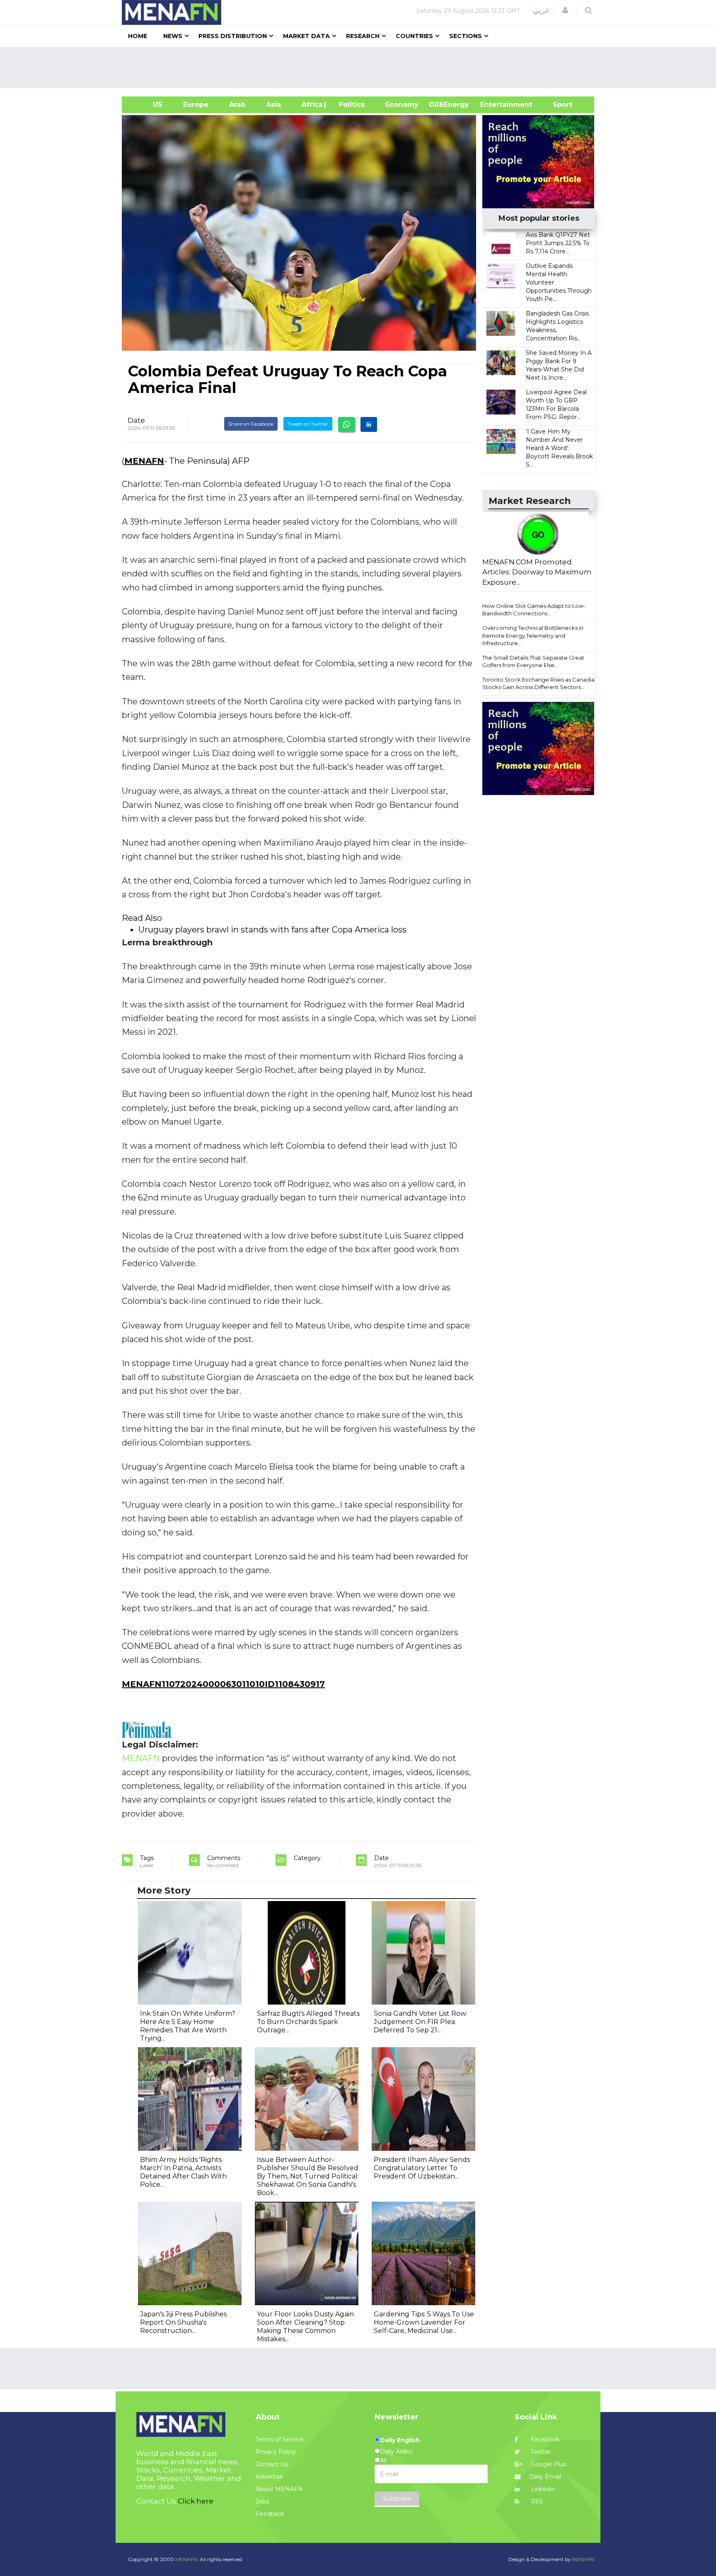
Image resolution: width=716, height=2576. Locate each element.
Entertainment (494, 105)
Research (363, 36)
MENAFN (144, 461)
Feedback (270, 2514)
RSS (536, 2501)
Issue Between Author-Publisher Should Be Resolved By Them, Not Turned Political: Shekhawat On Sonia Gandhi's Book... (308, 2176)
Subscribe (397, 2499)
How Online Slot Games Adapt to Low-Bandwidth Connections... (534, 610)
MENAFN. (187, 2559)
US (147, 105)
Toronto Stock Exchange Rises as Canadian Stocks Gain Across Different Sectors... (540, 683)
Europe (196, 105)
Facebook (544, 2439)
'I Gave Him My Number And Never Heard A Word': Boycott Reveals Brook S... (559, 448)
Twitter (540, 2452)
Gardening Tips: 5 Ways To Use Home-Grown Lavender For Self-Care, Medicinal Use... (424, 2322)
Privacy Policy (276, 2452)
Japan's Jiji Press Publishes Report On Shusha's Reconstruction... (183, 2322)
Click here (196, 2501)
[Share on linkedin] (369, 424)
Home (138, 36)
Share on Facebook (251, 424)
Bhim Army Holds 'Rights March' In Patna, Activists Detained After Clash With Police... (183, 2172)
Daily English (400, 2440)
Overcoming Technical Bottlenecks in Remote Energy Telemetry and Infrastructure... (533, 635)
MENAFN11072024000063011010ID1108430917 (223, 1684)
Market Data (306, 36)
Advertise (269, 2477)
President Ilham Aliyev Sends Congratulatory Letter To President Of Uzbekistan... (422, 2168)
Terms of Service (280, 2439)
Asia (273, 105)
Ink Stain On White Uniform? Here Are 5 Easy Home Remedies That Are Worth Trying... (188, 2026)
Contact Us (272, 2464)
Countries (414, 36)
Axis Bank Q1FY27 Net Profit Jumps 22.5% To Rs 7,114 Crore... (558, 243)
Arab (237, 105)
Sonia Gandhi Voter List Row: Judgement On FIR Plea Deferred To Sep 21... (421, 2022)
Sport (557, 105)
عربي (541, 10)
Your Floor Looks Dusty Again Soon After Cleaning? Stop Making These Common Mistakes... (305, 2327)
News (173, 36)
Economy (402, 105)
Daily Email (545, 2477)
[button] (565, 10)
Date (136, 420)
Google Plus (548, 2464)
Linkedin (542, 2489)
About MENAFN (279, 2489)
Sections (466, 36)
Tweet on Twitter (308, 424)
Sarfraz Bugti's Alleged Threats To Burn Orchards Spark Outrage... (308, 2022)
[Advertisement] (361, 67)
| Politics (350, 105)
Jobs (262, 2501)
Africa (311, 105)
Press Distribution (233, 36)
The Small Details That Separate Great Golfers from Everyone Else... (533, 661)
